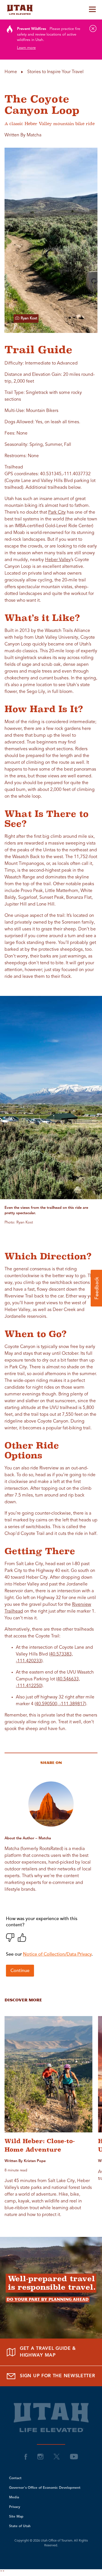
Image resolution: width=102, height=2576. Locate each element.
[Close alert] (93, 29)
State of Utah (20, 2526)
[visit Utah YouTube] (74, 2457)
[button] (96, 1288)
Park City (57, 512)
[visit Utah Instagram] (40, 2457)
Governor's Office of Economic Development (45, 2488)
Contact (15, 2478)
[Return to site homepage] (51, 10)
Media (14, 2498)
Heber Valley (58, 560)
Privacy (15, 2507)
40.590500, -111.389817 (60, 1704)
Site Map (16, 2517)
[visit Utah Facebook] (26, 2457)
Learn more (26, 48)
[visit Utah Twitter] (57, 2457)
